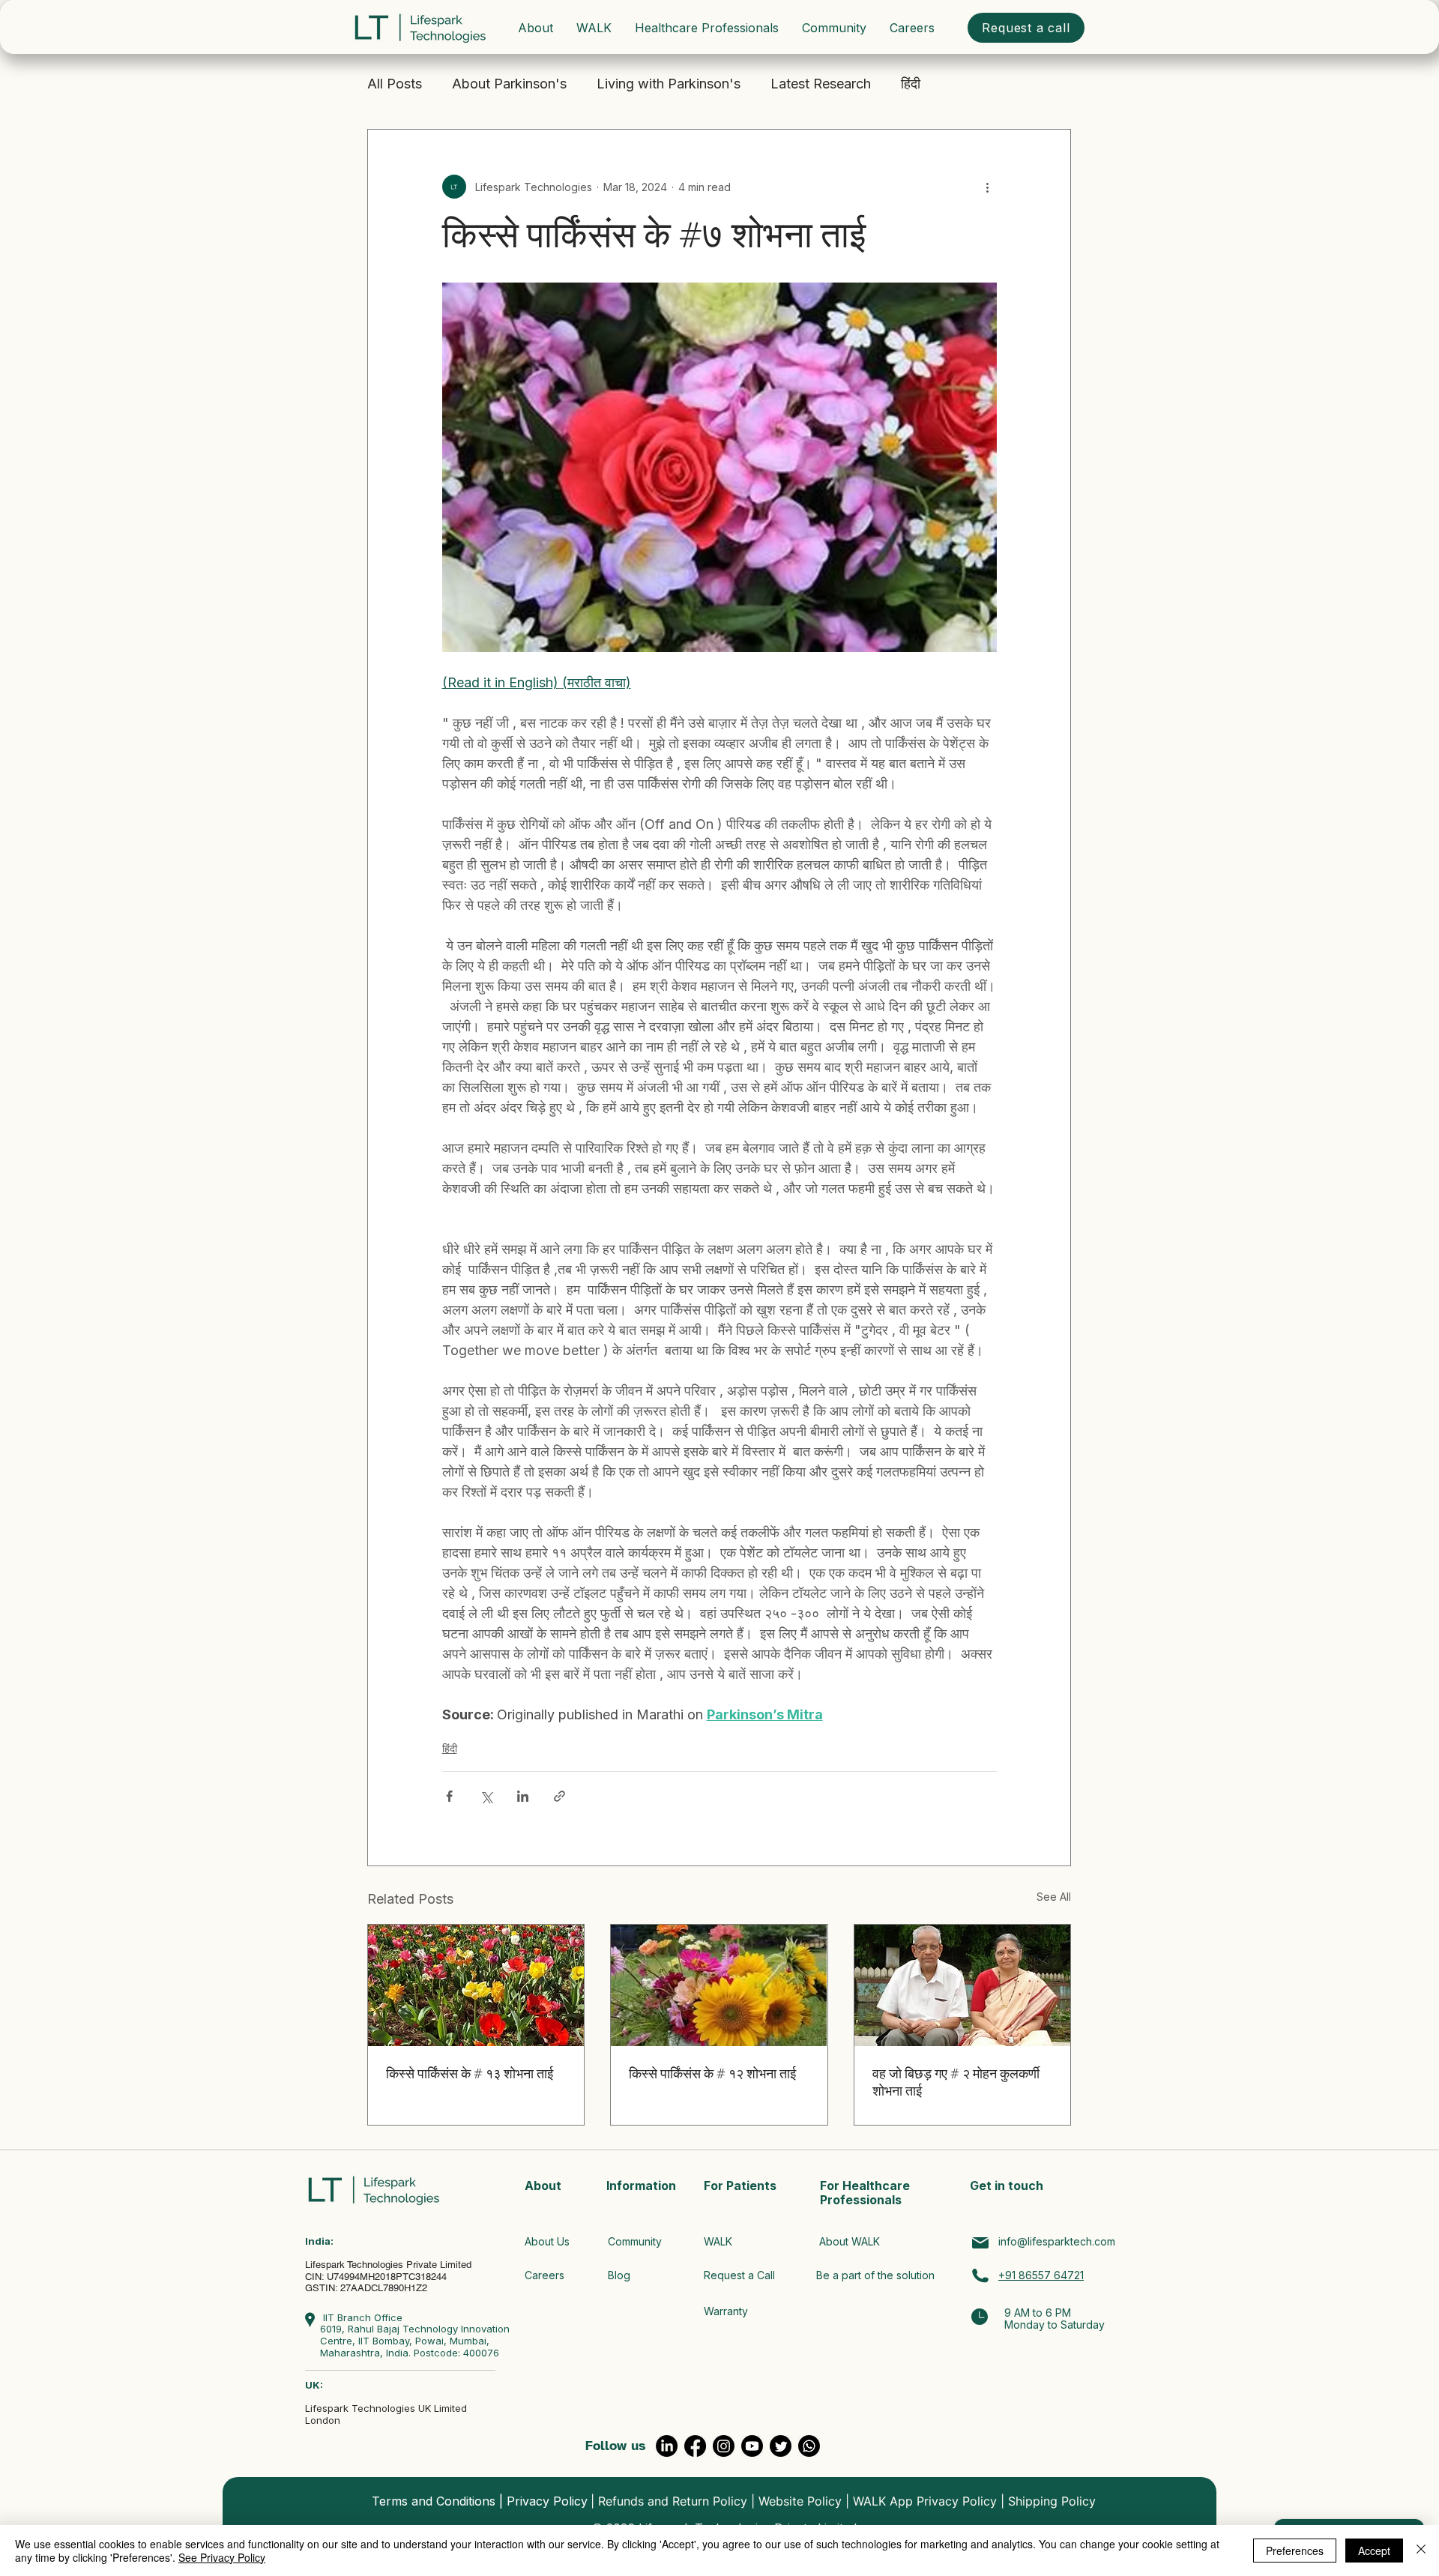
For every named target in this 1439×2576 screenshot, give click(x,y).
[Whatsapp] (809, 2446)
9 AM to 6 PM (1038, 2313)
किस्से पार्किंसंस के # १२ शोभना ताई (712, 2073)
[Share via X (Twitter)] (486, 1796)
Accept (1374, 2551)
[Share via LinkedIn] (523, 1796)
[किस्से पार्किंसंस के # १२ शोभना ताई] (719, 1985)
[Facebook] (695, 2446)
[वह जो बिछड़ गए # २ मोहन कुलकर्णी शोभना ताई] (962, 1985)
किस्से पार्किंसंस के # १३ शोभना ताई (470, 2073)
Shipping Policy (1052, 2501)
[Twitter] (781, 2446)
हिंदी (911, 84)
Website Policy (800, 2501)
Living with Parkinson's (669, 84)
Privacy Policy (547, 2501)
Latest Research (821, 84)
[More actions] (988, 187)
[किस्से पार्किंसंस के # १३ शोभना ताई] (476, 1985)
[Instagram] (724, 2446)
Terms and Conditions (434, 2501)
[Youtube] (752, 2446)
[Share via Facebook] (449, 1796)
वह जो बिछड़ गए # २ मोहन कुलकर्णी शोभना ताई (956, 2082)
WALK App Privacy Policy (925, 2501)
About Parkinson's (509, 84)
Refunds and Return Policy (673, 2501)
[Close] (1421, 2551)
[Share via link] (559, 1796)
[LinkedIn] (667, 2446)
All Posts (395, 84)
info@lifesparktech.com (1057, 2241)
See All (1054, 1897)
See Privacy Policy (222, 2557)
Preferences (1295, 2551)
